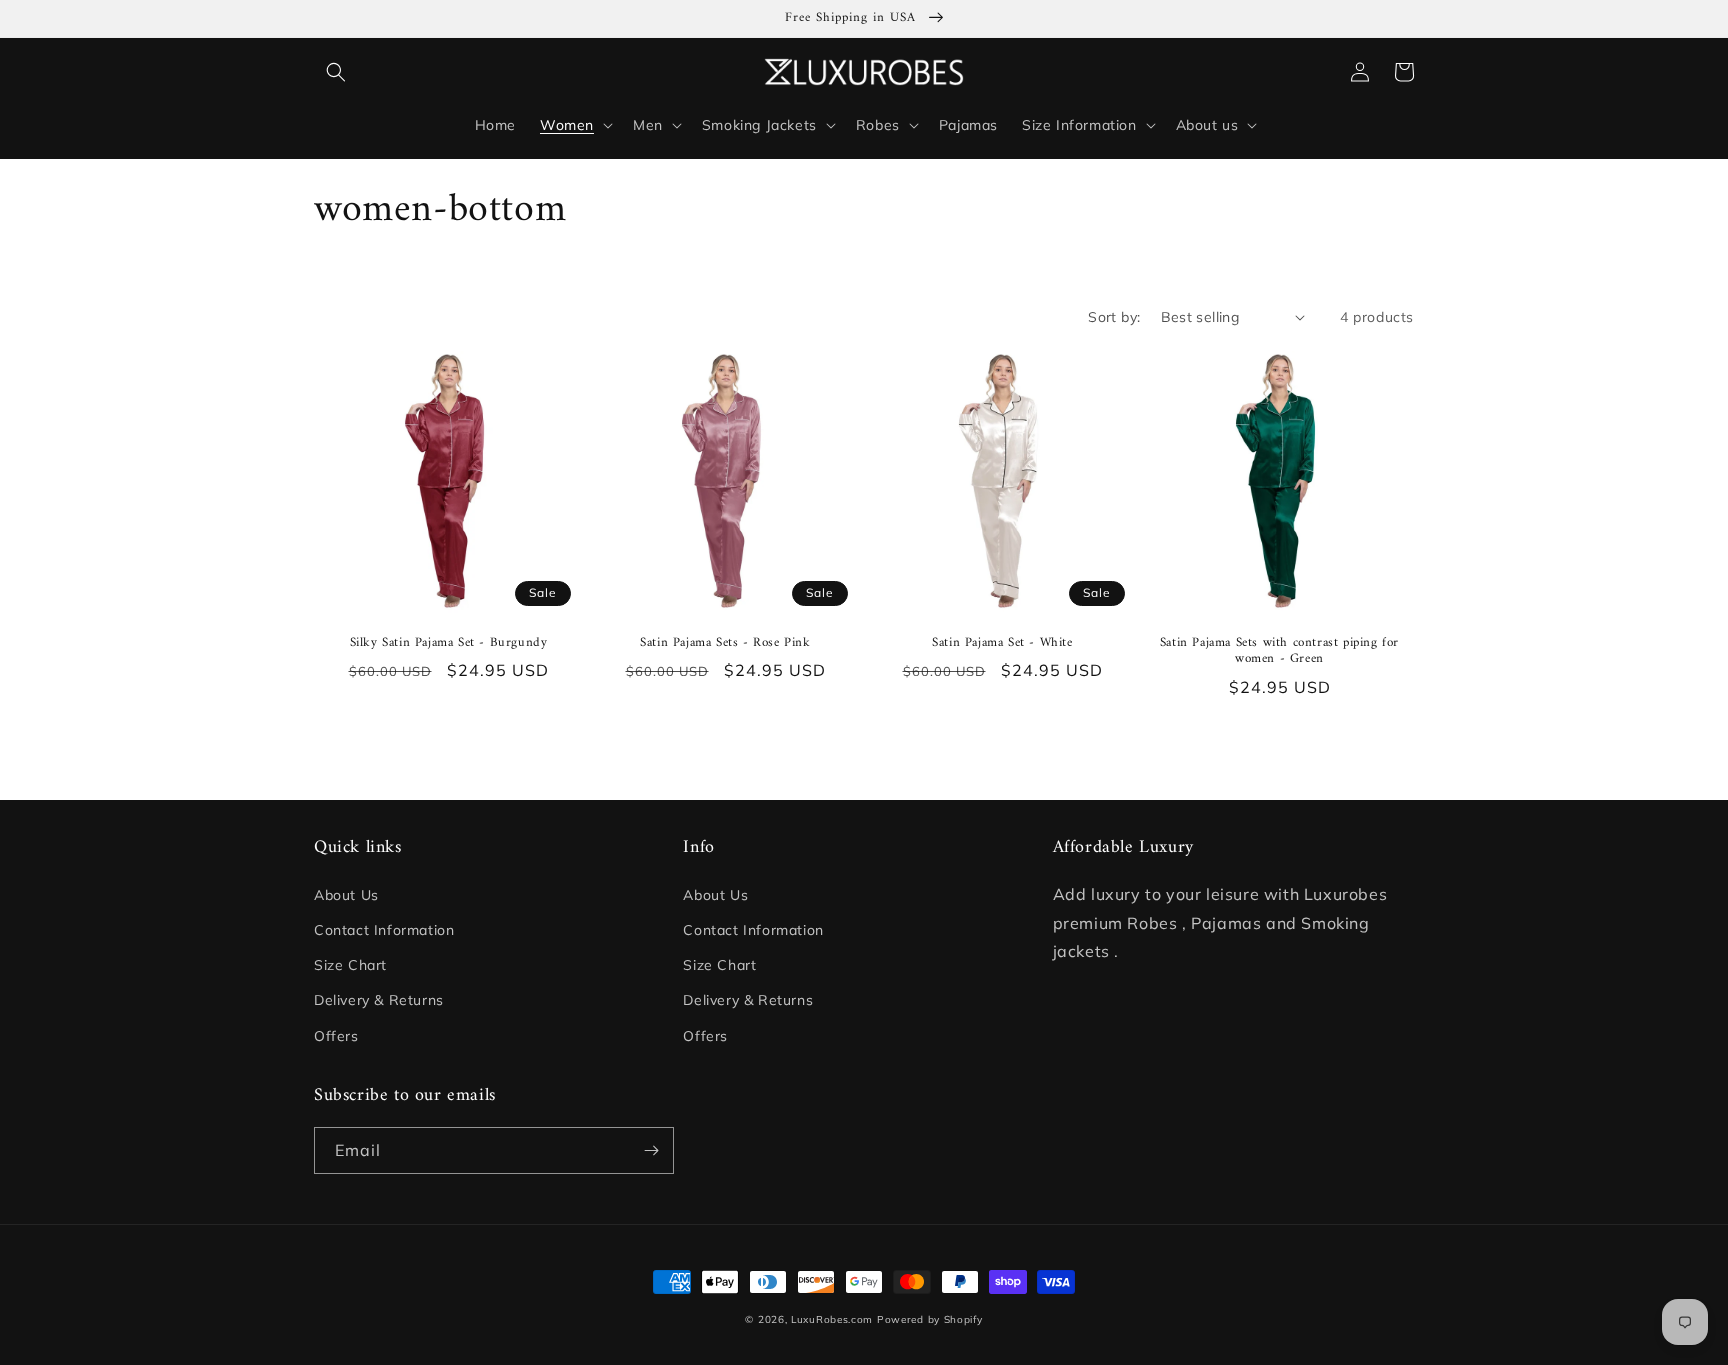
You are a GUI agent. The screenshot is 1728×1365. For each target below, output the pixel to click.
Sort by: (1114, 317)
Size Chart (350, 965)
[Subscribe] (651, 1150)
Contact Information (384, 930)
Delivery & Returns (379, 1000)
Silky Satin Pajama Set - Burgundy (449, 643)
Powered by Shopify (930, 1319)
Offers (336, 1036)
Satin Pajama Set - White (1002, 643)
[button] (336, 72)
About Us (346, 895)
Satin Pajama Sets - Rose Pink (725, 643)
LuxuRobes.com (832, 1319)
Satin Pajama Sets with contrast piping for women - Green (1279, 652)
